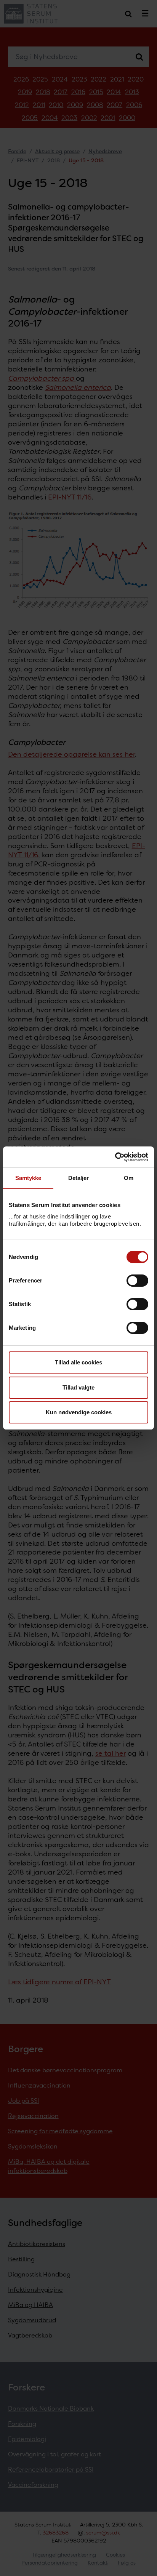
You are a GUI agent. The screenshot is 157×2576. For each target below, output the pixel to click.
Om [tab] (129, 1178)
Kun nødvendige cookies (79, 1412)
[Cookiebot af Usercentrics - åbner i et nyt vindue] (115, 1157)
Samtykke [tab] (28, 1178)
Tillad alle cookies (78, 1362)
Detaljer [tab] (79, 1178)
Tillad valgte (78, 1387)
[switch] (137, 1281)
